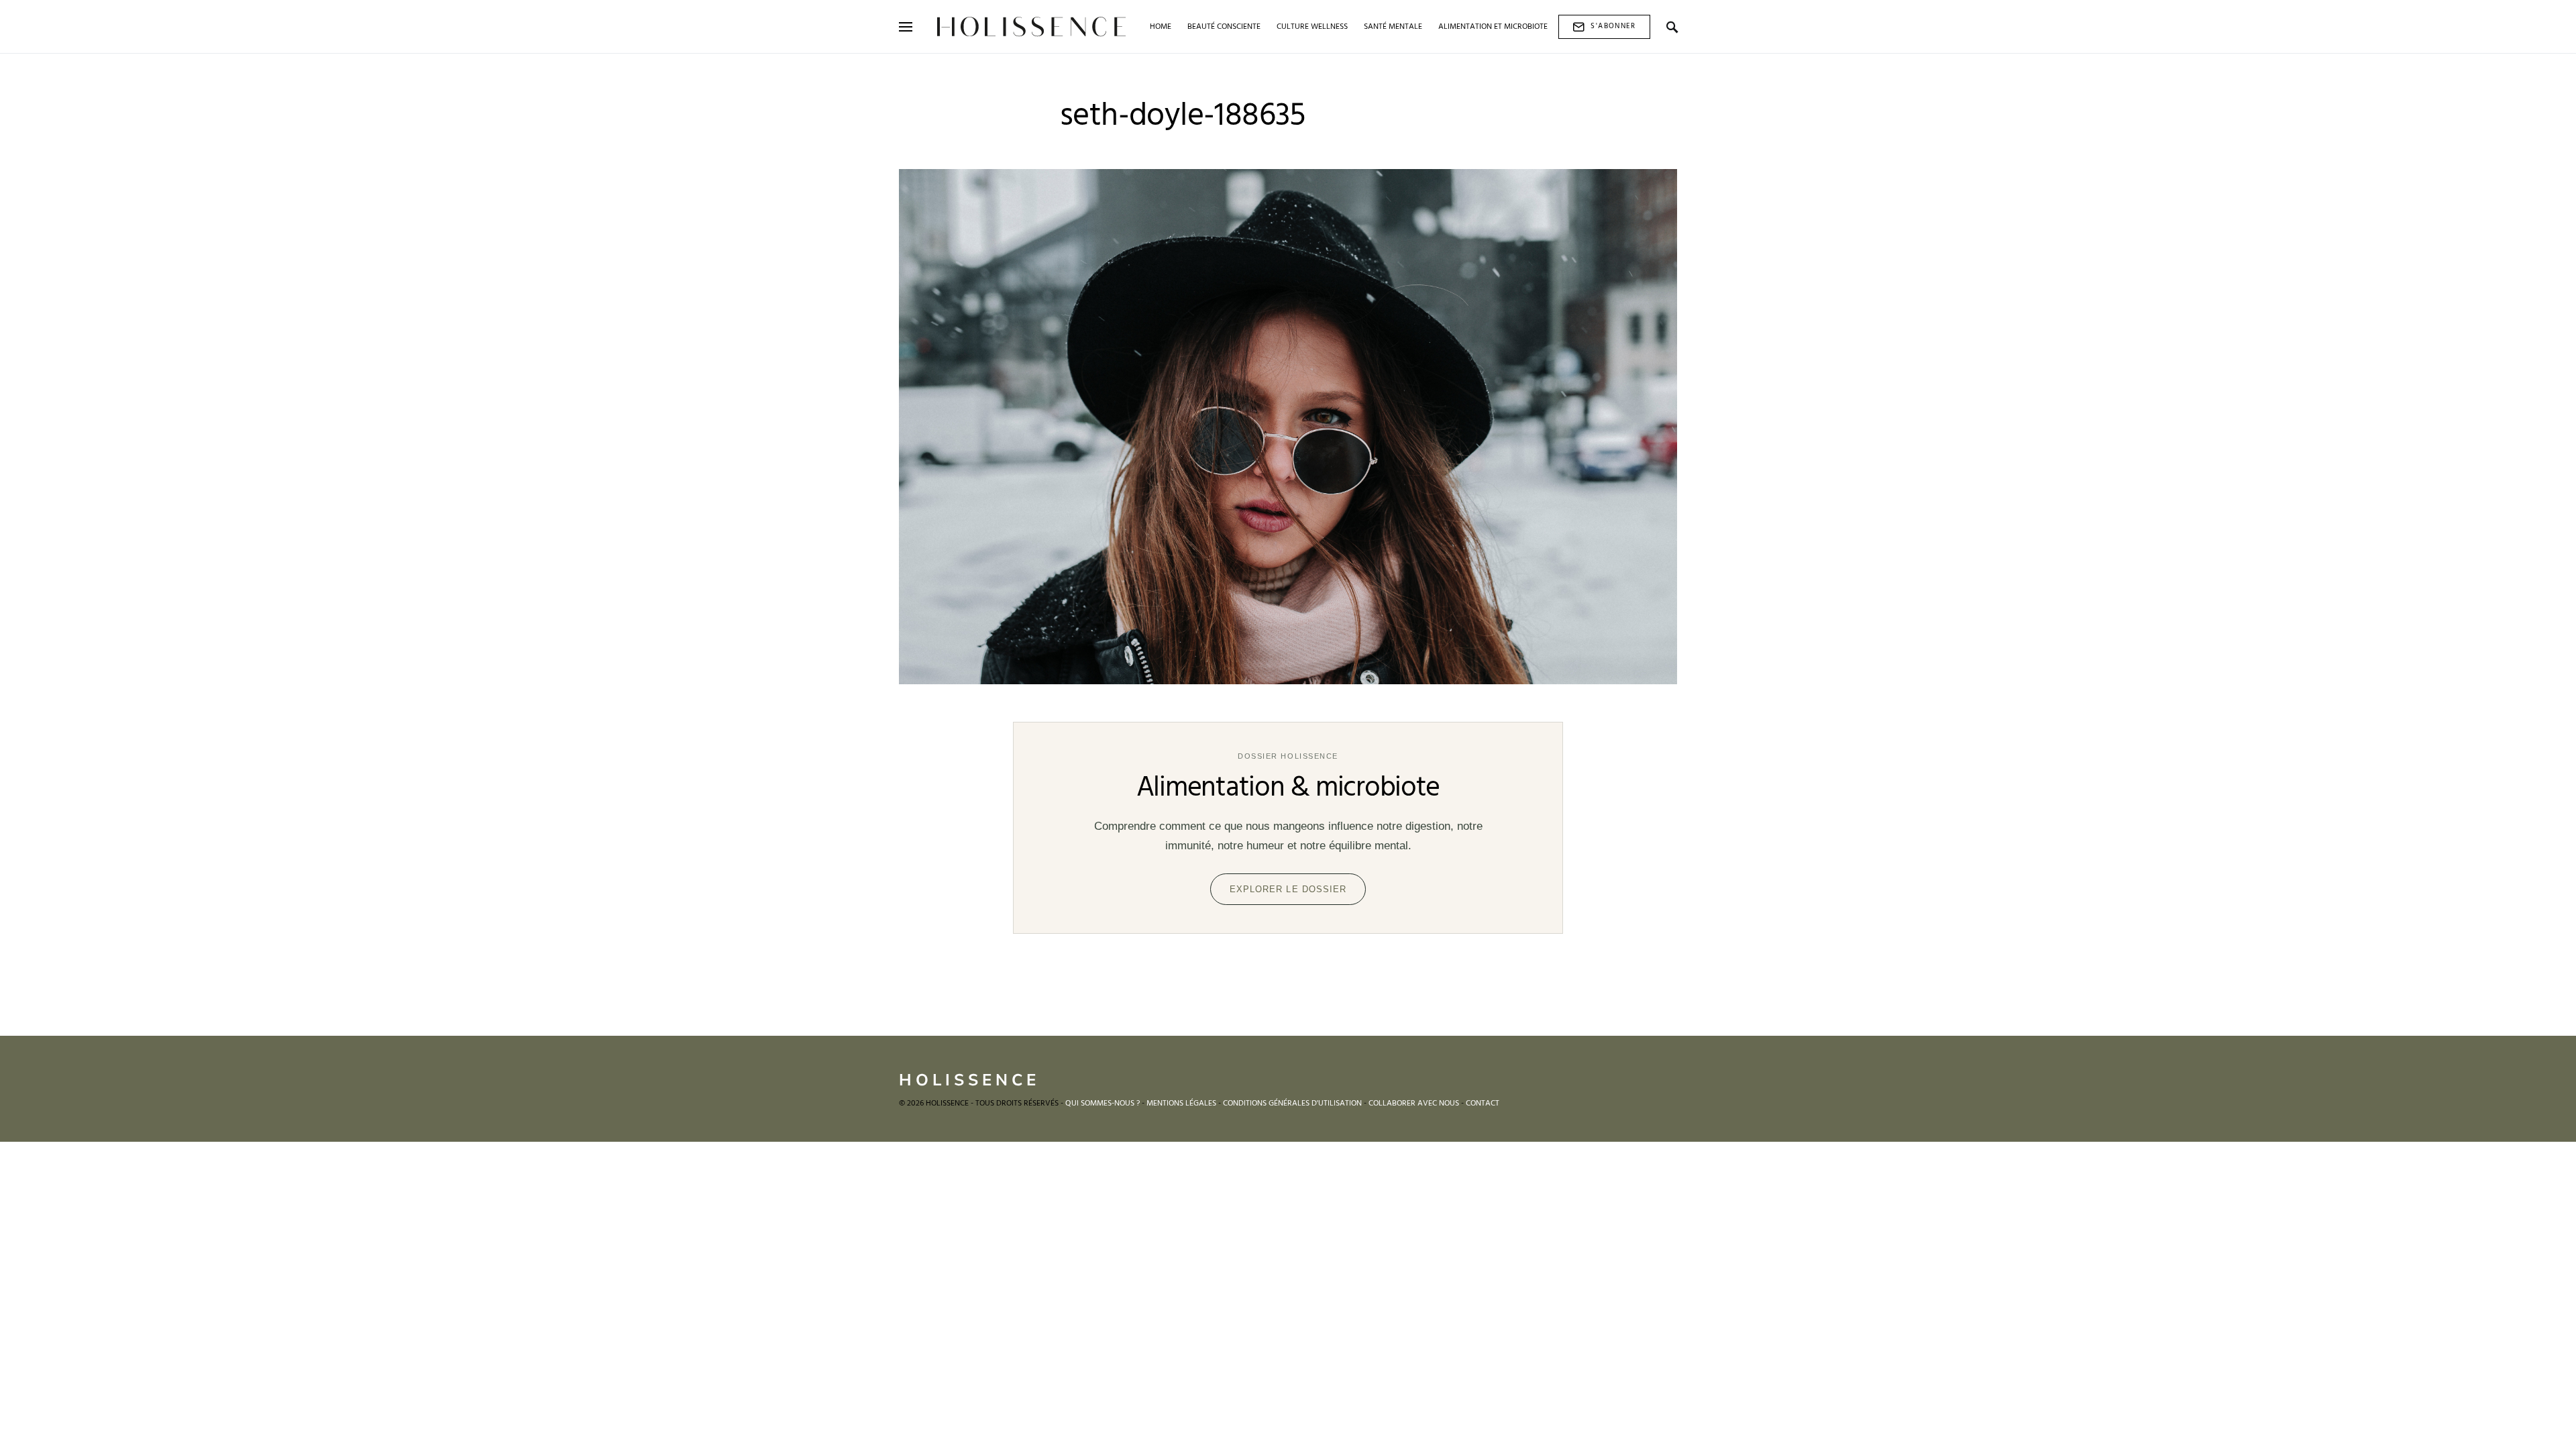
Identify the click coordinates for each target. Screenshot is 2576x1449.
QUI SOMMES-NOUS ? (1103, 1104)
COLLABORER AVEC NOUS (1414, 1104)
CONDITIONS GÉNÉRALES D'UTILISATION (1292, 1104)
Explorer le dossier (1288, 889)
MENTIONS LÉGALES (1181, 1104)
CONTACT (1483, 1104)
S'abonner (1613, 26)
